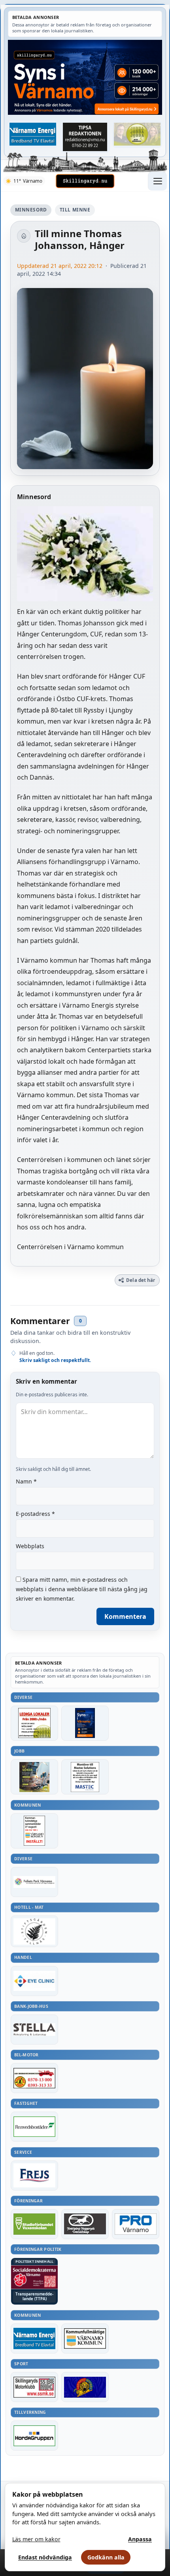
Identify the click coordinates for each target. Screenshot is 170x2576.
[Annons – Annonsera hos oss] (85, 1723)
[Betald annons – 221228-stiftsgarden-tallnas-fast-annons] (34, 1931)
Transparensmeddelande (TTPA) (34, 2296)
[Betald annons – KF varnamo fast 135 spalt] (85, 2338)
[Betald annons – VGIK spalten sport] (85, 2387)
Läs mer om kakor (36, 2539)
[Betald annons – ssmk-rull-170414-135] (34, 2387)
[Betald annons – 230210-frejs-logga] (34, 2176)
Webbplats (30, 1546)
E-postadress (35, 1514)
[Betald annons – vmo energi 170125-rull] (34, 2338)
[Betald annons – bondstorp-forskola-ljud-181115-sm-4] (85, 137)
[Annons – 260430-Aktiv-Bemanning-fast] (137, 134)
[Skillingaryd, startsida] (85, 181)
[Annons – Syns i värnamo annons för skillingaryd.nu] (85, 77)
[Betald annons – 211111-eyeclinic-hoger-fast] (34, 1981)
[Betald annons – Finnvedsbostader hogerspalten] (34, 2127)
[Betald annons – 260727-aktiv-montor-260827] (34, 1777)
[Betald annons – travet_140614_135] (85, 2224)
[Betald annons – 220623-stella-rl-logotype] (34, 2030)
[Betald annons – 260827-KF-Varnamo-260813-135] (34, 1831)
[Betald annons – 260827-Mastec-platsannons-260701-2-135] (85, 1777)
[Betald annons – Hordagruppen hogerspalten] (34, 2436)
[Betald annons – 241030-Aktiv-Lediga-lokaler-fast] (34, 1723)
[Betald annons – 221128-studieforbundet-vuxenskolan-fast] (34, 2224)
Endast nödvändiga (45, 2557)
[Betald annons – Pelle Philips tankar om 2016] (33, 134)
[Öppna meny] (157, 181)
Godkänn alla (106, 2557)
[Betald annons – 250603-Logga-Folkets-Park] (34, 1882)
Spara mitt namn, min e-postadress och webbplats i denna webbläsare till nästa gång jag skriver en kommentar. (82, 1589)
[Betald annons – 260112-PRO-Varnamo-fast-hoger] (136, 2224)
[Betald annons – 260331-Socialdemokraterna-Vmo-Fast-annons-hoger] (34, 2277)
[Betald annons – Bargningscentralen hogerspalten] (34, 2078)
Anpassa (140, 2539)
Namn (26, 1481)
